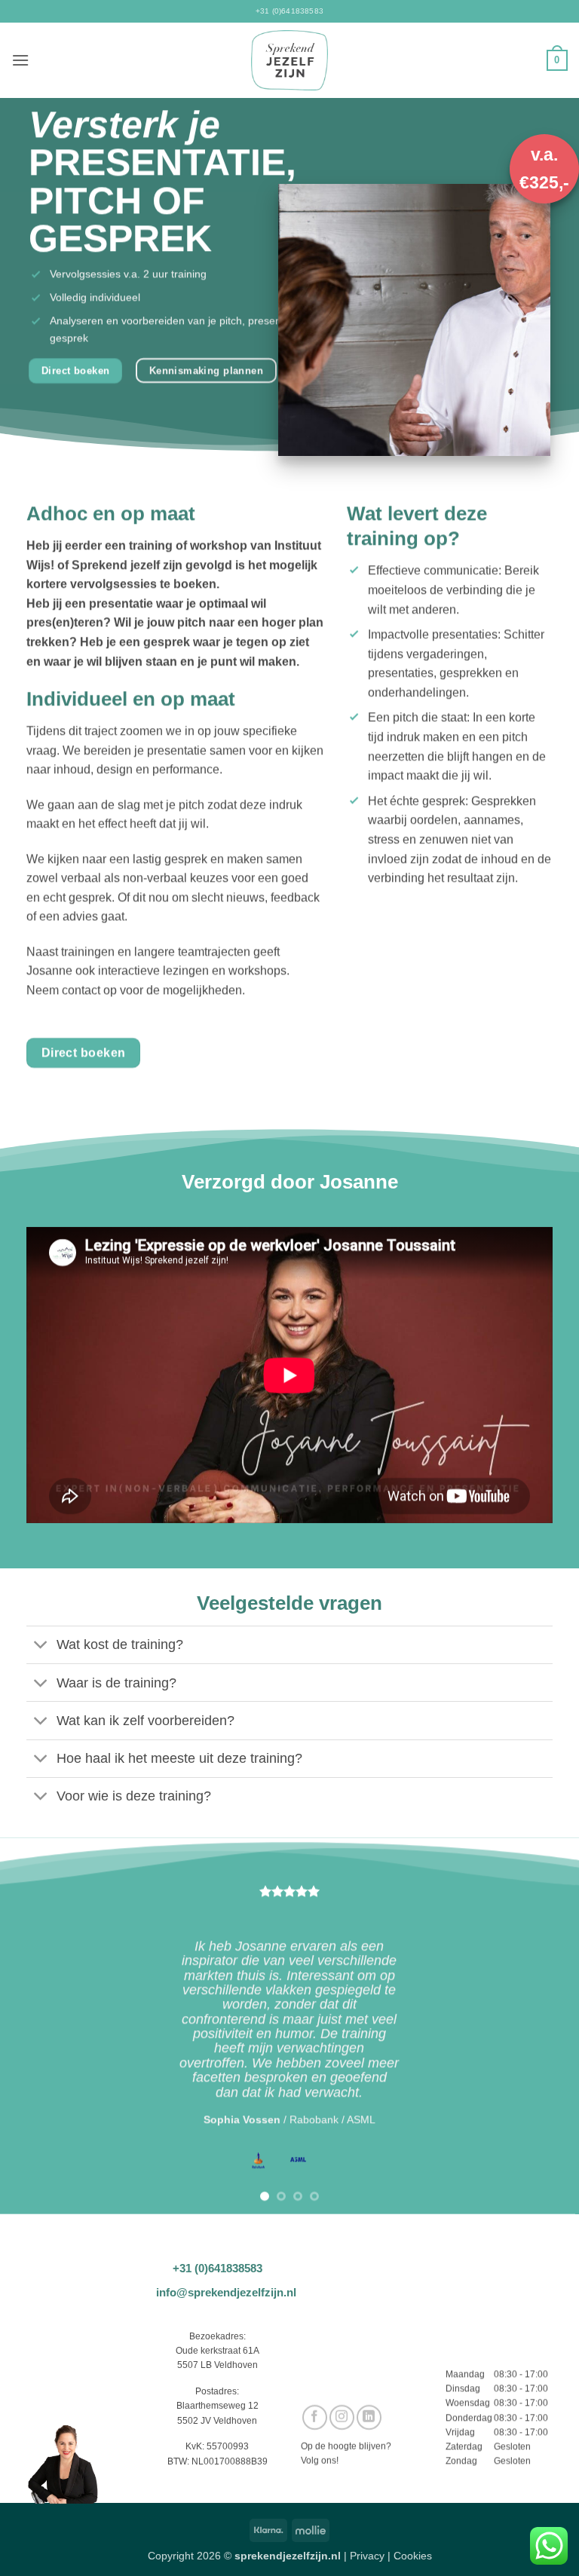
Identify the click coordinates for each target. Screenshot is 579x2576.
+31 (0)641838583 (289, 11)
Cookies (413, 2556)
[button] (20, 60)
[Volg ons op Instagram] (342, 2417)
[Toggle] (41, 1646)
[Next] (548, 2026)
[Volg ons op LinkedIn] (369, 2417)
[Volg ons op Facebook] (315, 2417)
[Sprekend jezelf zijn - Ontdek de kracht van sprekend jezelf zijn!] (290, 60)
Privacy (367, 2556)
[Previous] (31, 2026)
